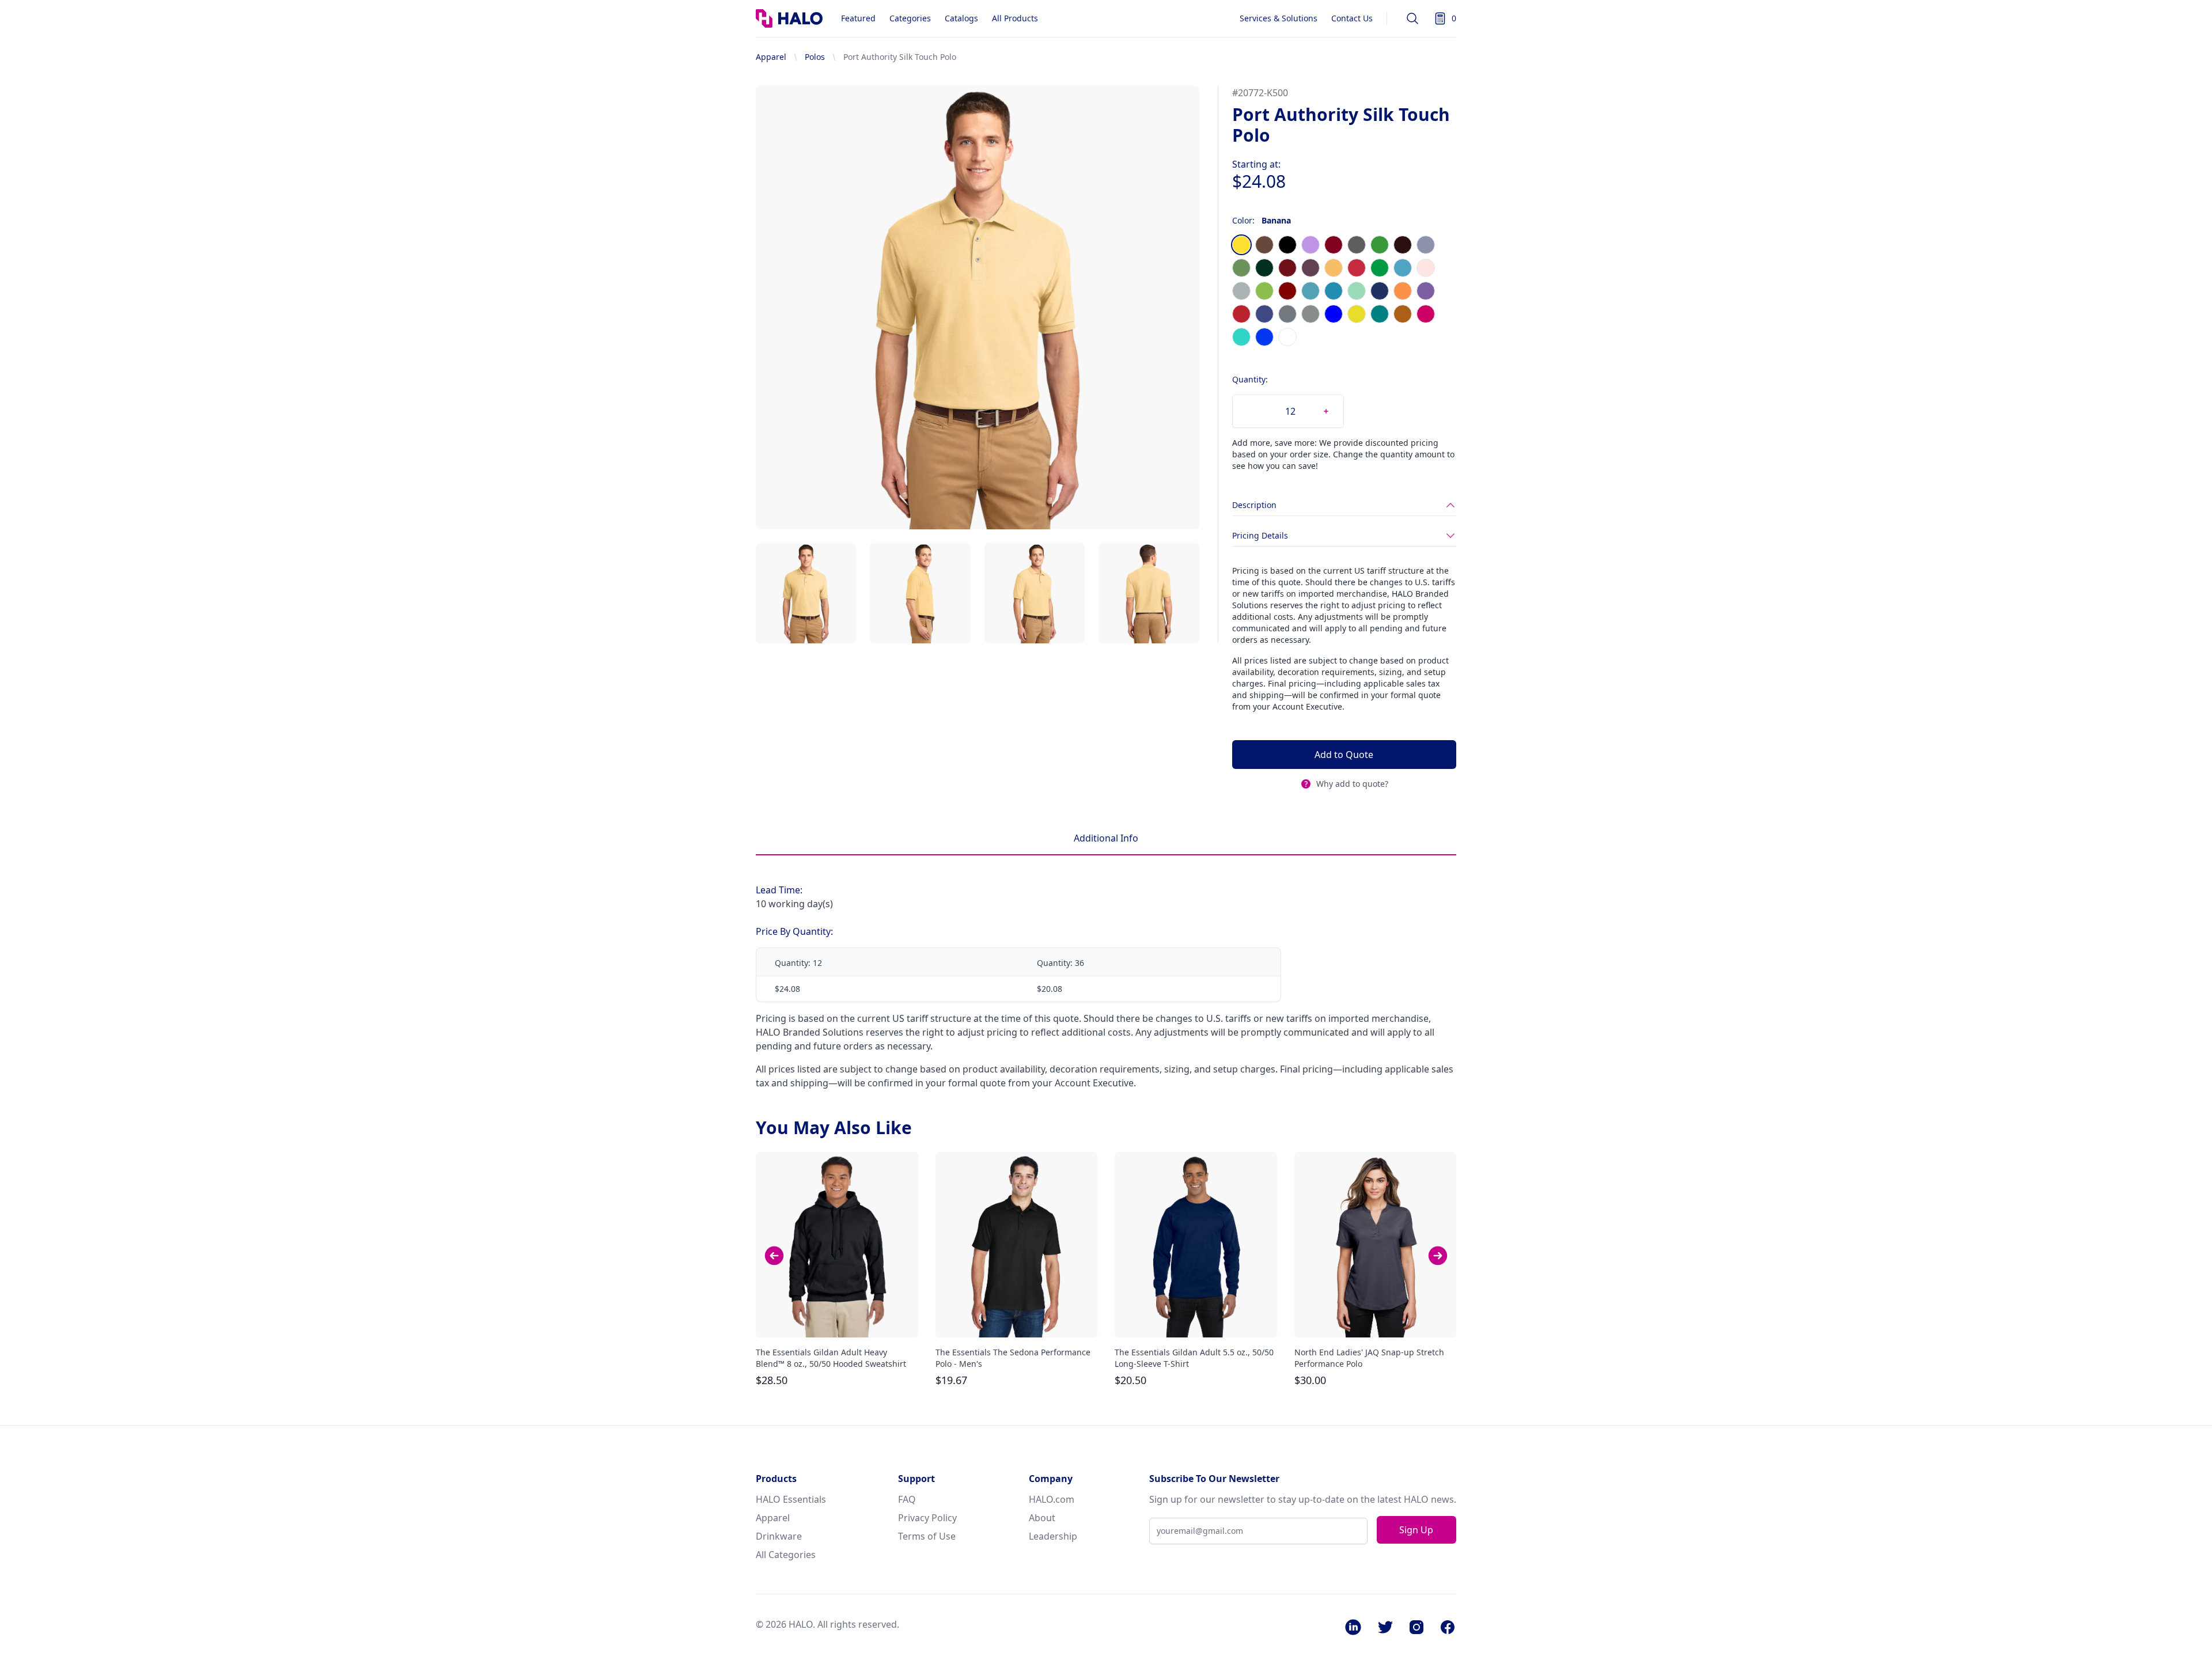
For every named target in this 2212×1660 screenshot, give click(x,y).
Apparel (771, 57)
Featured (858, 18)
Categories (910, 18)
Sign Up (1416, 1530)
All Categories (786, 1555)
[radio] (1241, 245)
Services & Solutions (1279, 18)
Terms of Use (927, 1536)
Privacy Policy (927, 1518)
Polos (815, 57)
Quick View (837, 1318)
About (1042, 1518)
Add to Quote (1344, 755)
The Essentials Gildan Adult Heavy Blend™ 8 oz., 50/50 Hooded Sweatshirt (831, 1358)
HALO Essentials (791, 1499)
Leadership (1053, 1536)
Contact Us (1352, 18)
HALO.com (1052, 1499)
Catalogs (961, 18)
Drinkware (779, 1536)
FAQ (907, 1499)
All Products (1015, 18)
